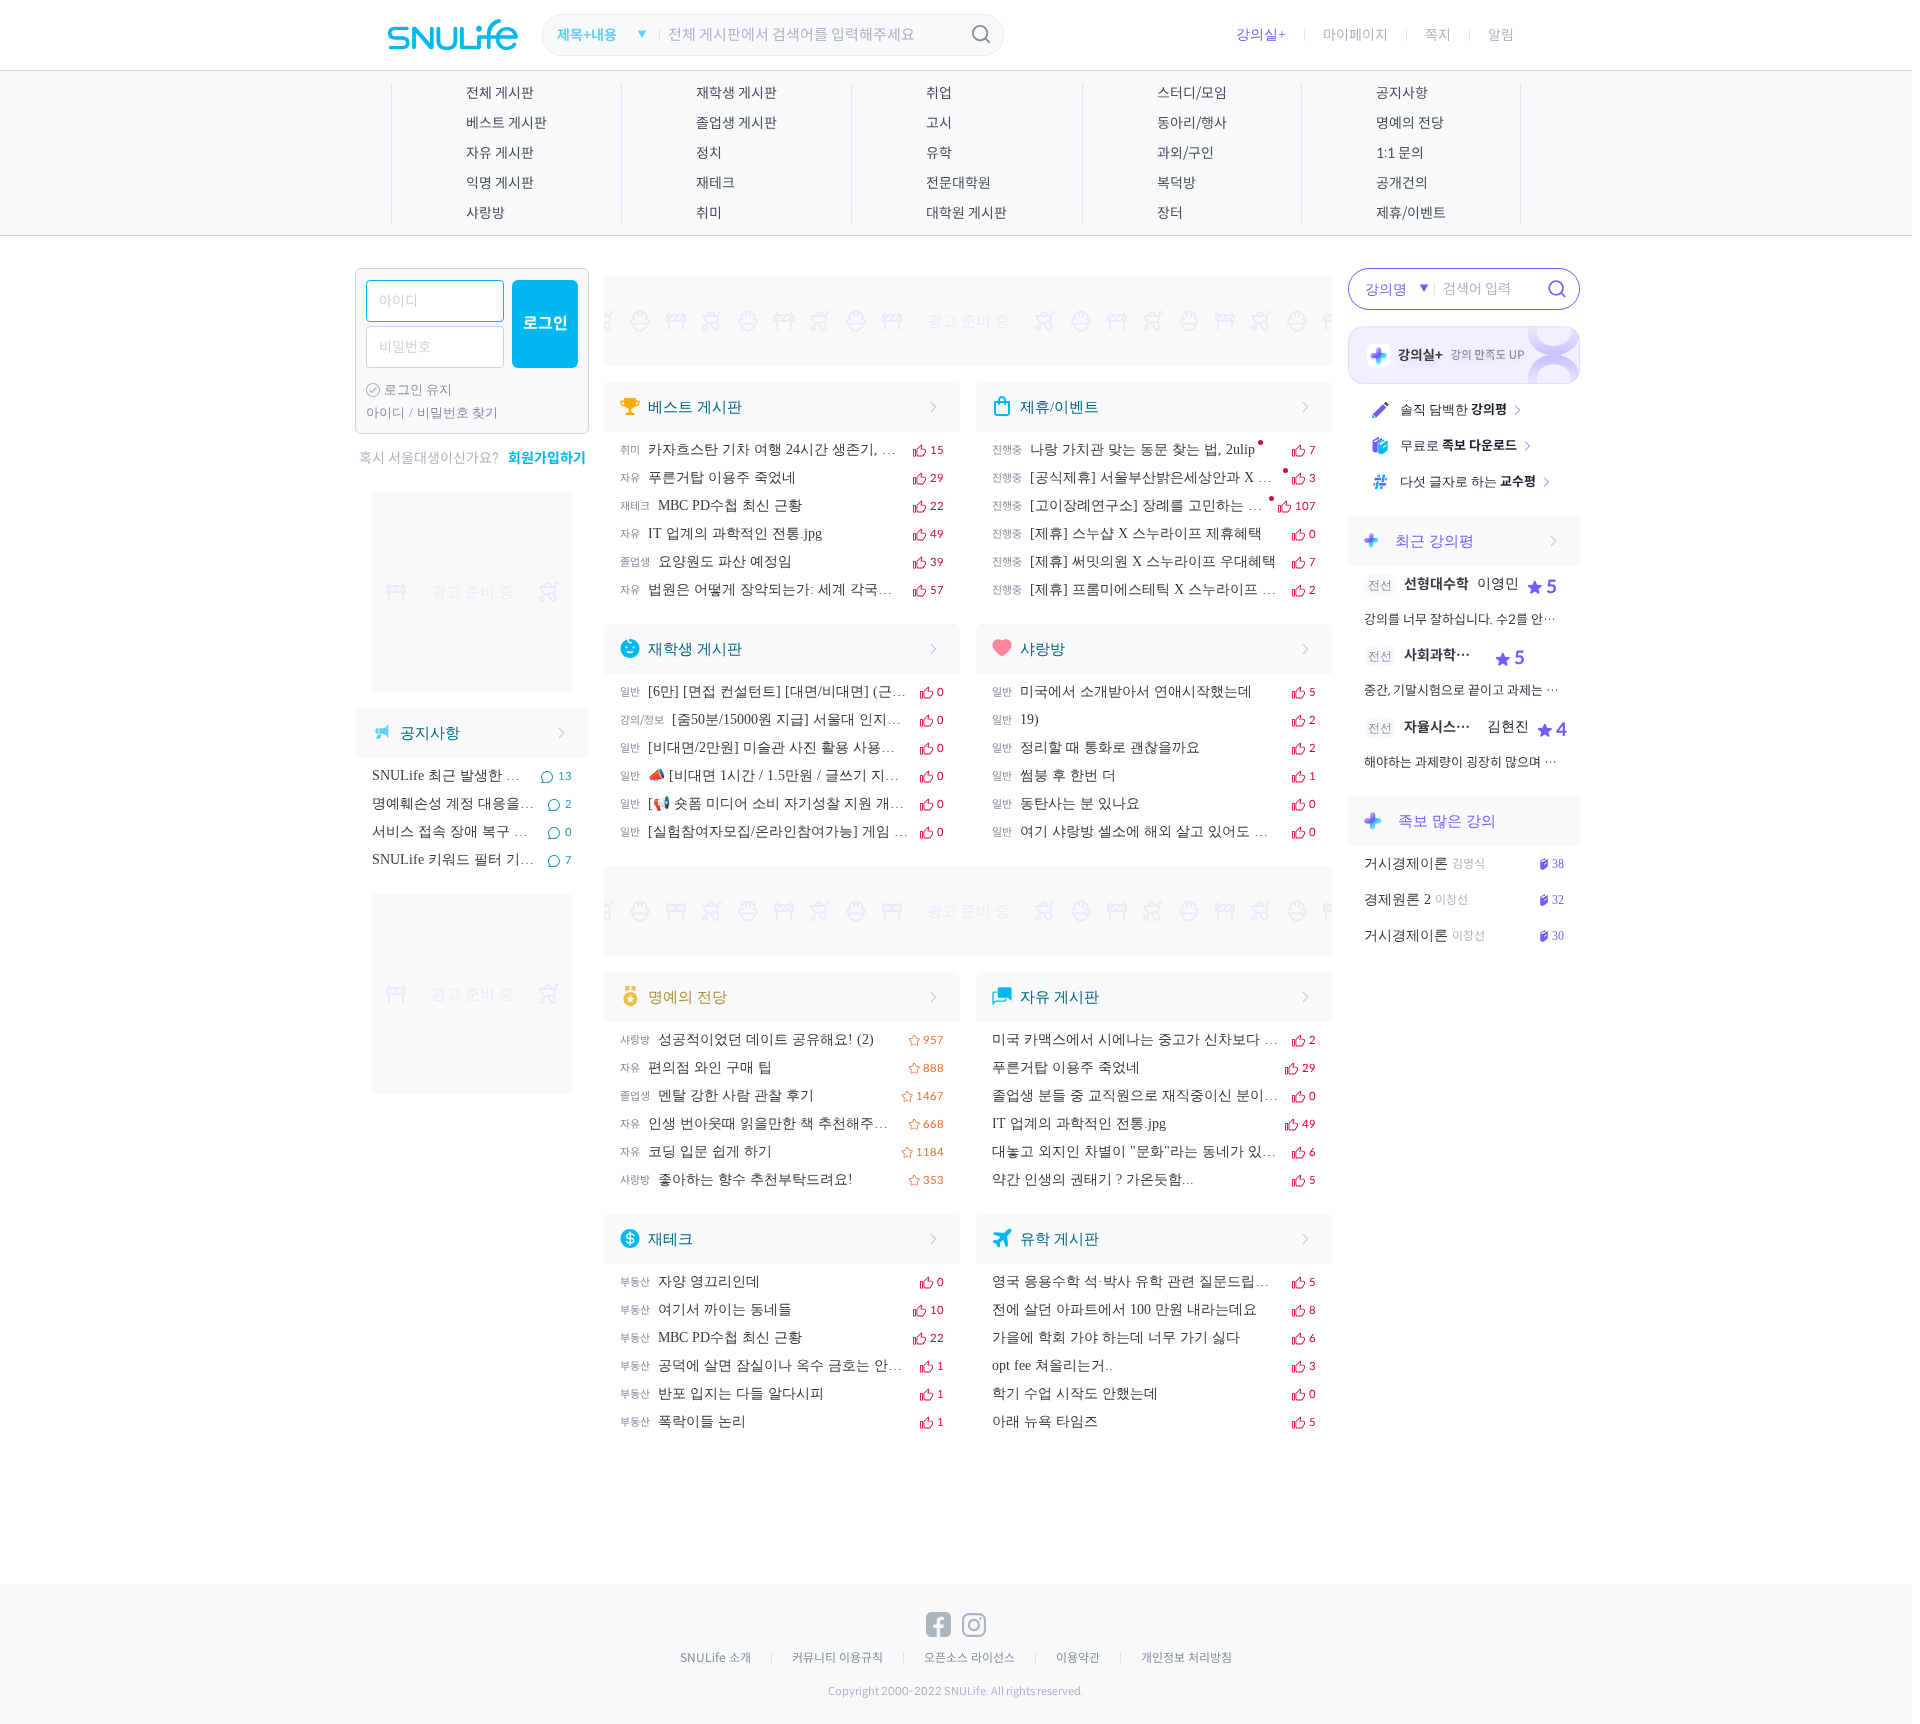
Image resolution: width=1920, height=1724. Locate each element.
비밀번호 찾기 (457, 412)
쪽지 (1438, 35)
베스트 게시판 (506, 123)
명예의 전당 (1410, 123)
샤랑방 (485, 213)
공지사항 (1402, 93)
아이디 (385, 412)
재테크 (715, 183)
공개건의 (1402, 183)
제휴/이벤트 (1411, 213)
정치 (709, 153)
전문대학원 (958, 183)
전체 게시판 (500, 93)
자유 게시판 (500, 153)
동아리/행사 (1192, 123)
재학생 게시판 (736, 93)
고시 (939, 123)
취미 (709, 213)
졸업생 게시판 (736, 123)
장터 (1170, 213)
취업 (939, 93)
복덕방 (1176, 183)
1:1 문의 (1400, 153)
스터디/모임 (1192, 93)
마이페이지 (1355, 35)
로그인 (545, 323)
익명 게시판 (500, 183)
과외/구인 (1185, 153)
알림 (1501, 35)
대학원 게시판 (966, 213)
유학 (939, 153)
